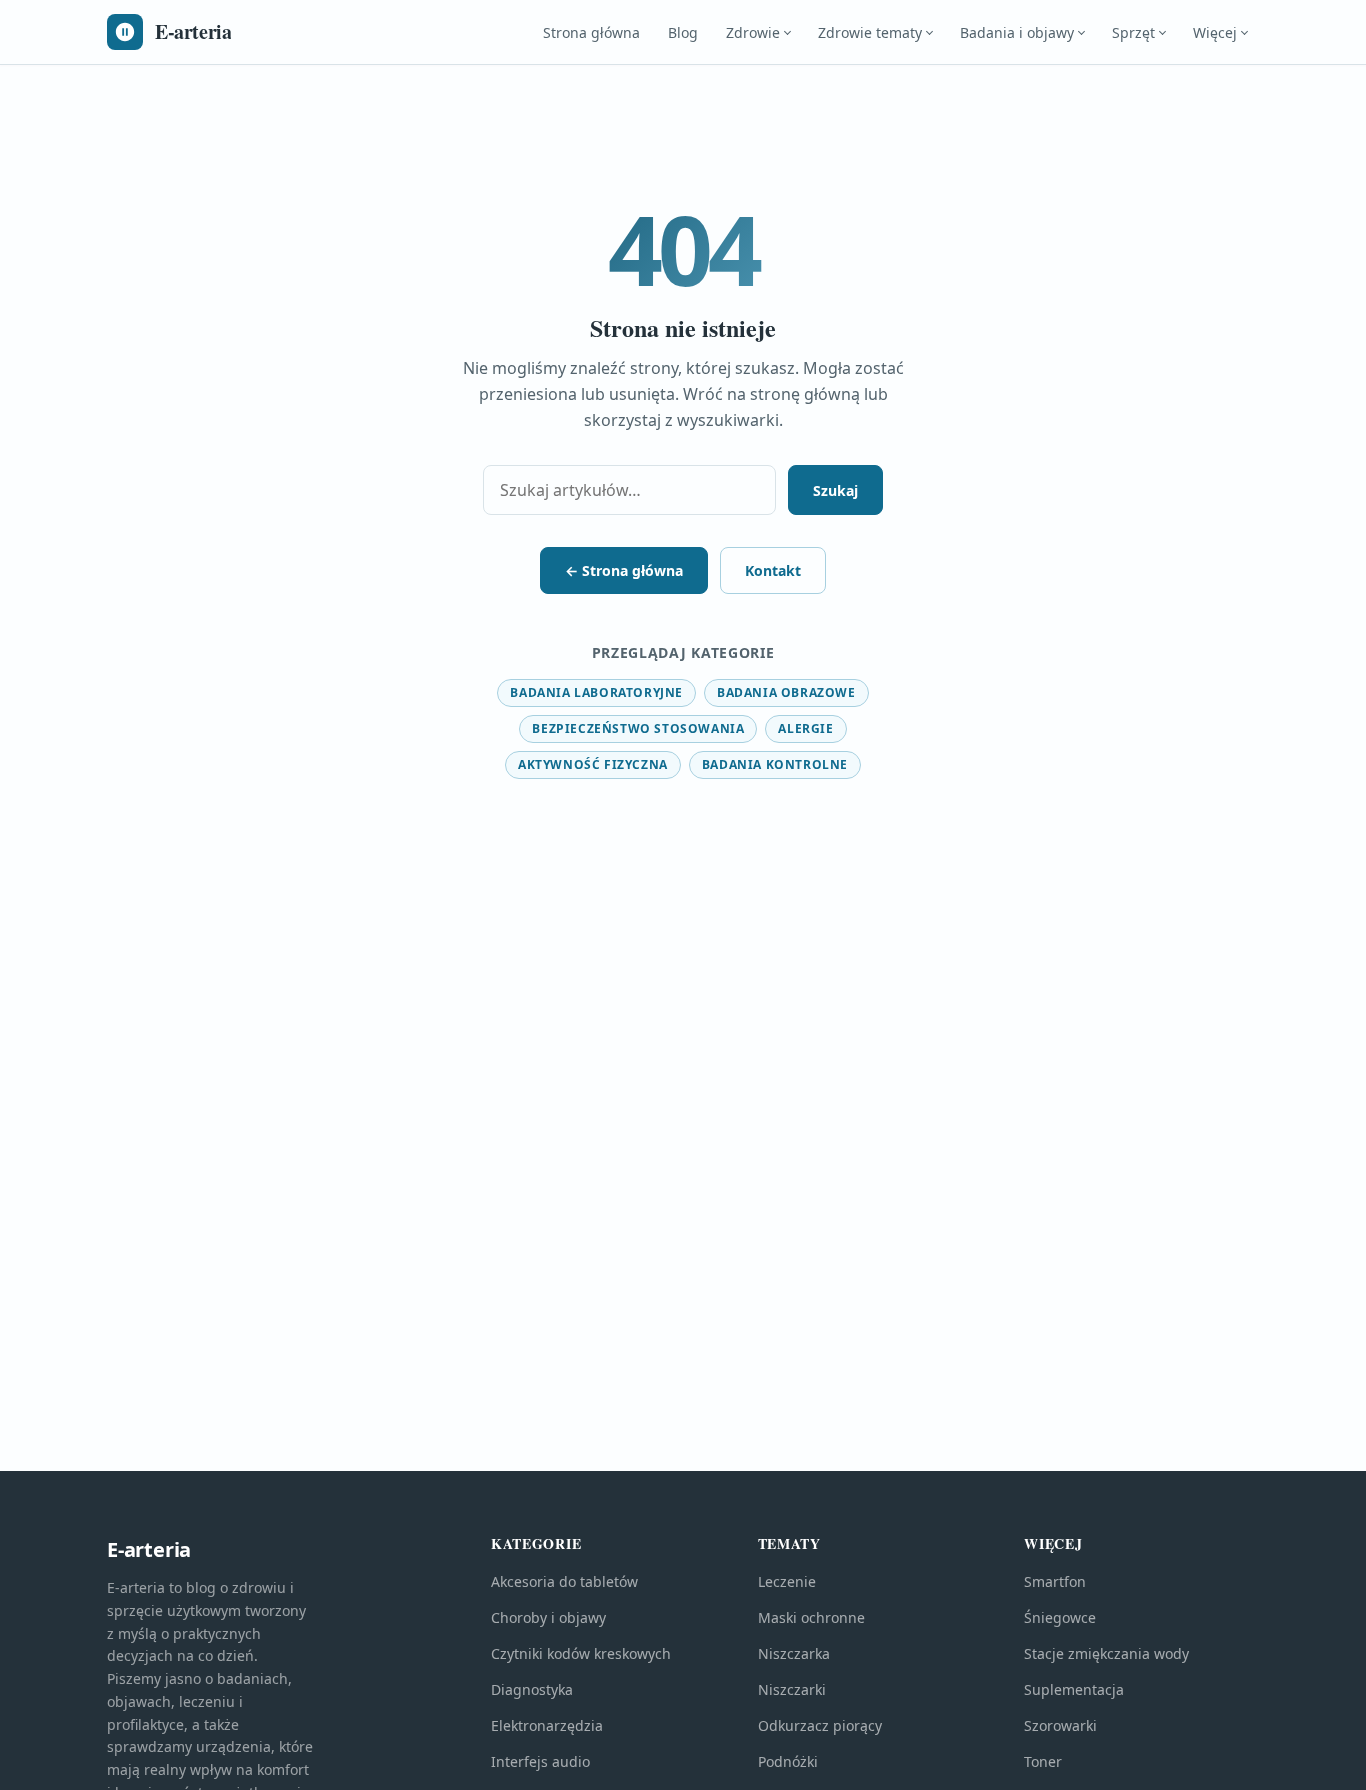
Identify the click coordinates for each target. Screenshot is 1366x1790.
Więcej (1215, 32)
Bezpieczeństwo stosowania (638, 728)
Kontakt (773, 570)
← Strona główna (624, 570)
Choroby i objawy (548, 1617)
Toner (1043, 1761)
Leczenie (787, 1581)
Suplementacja (1074, 1689)
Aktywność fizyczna (593, 764)
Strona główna (591, 32)
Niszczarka (794, 1653)
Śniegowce (1060, 1617)
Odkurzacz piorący (820, 1725)
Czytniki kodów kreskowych (581, 1653)
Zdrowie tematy (870, 32)
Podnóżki (788, 1761)
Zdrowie (753, 32)
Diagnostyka (532, 1689)
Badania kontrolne (775, 764)
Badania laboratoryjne (596, 692)
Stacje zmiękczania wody (1106, 1653)
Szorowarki (1060, 1725)
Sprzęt (1133, 32)
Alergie (805, 728)
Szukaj (835, 490)
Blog (683, 32)
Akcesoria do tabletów (564, 1581)
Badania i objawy (1017, 32)
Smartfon (1055, 1581)
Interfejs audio (540, 1761)
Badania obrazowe (786, 692)
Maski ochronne (811, 1617)
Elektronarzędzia (547, 1725)
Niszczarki (792, 1689)
